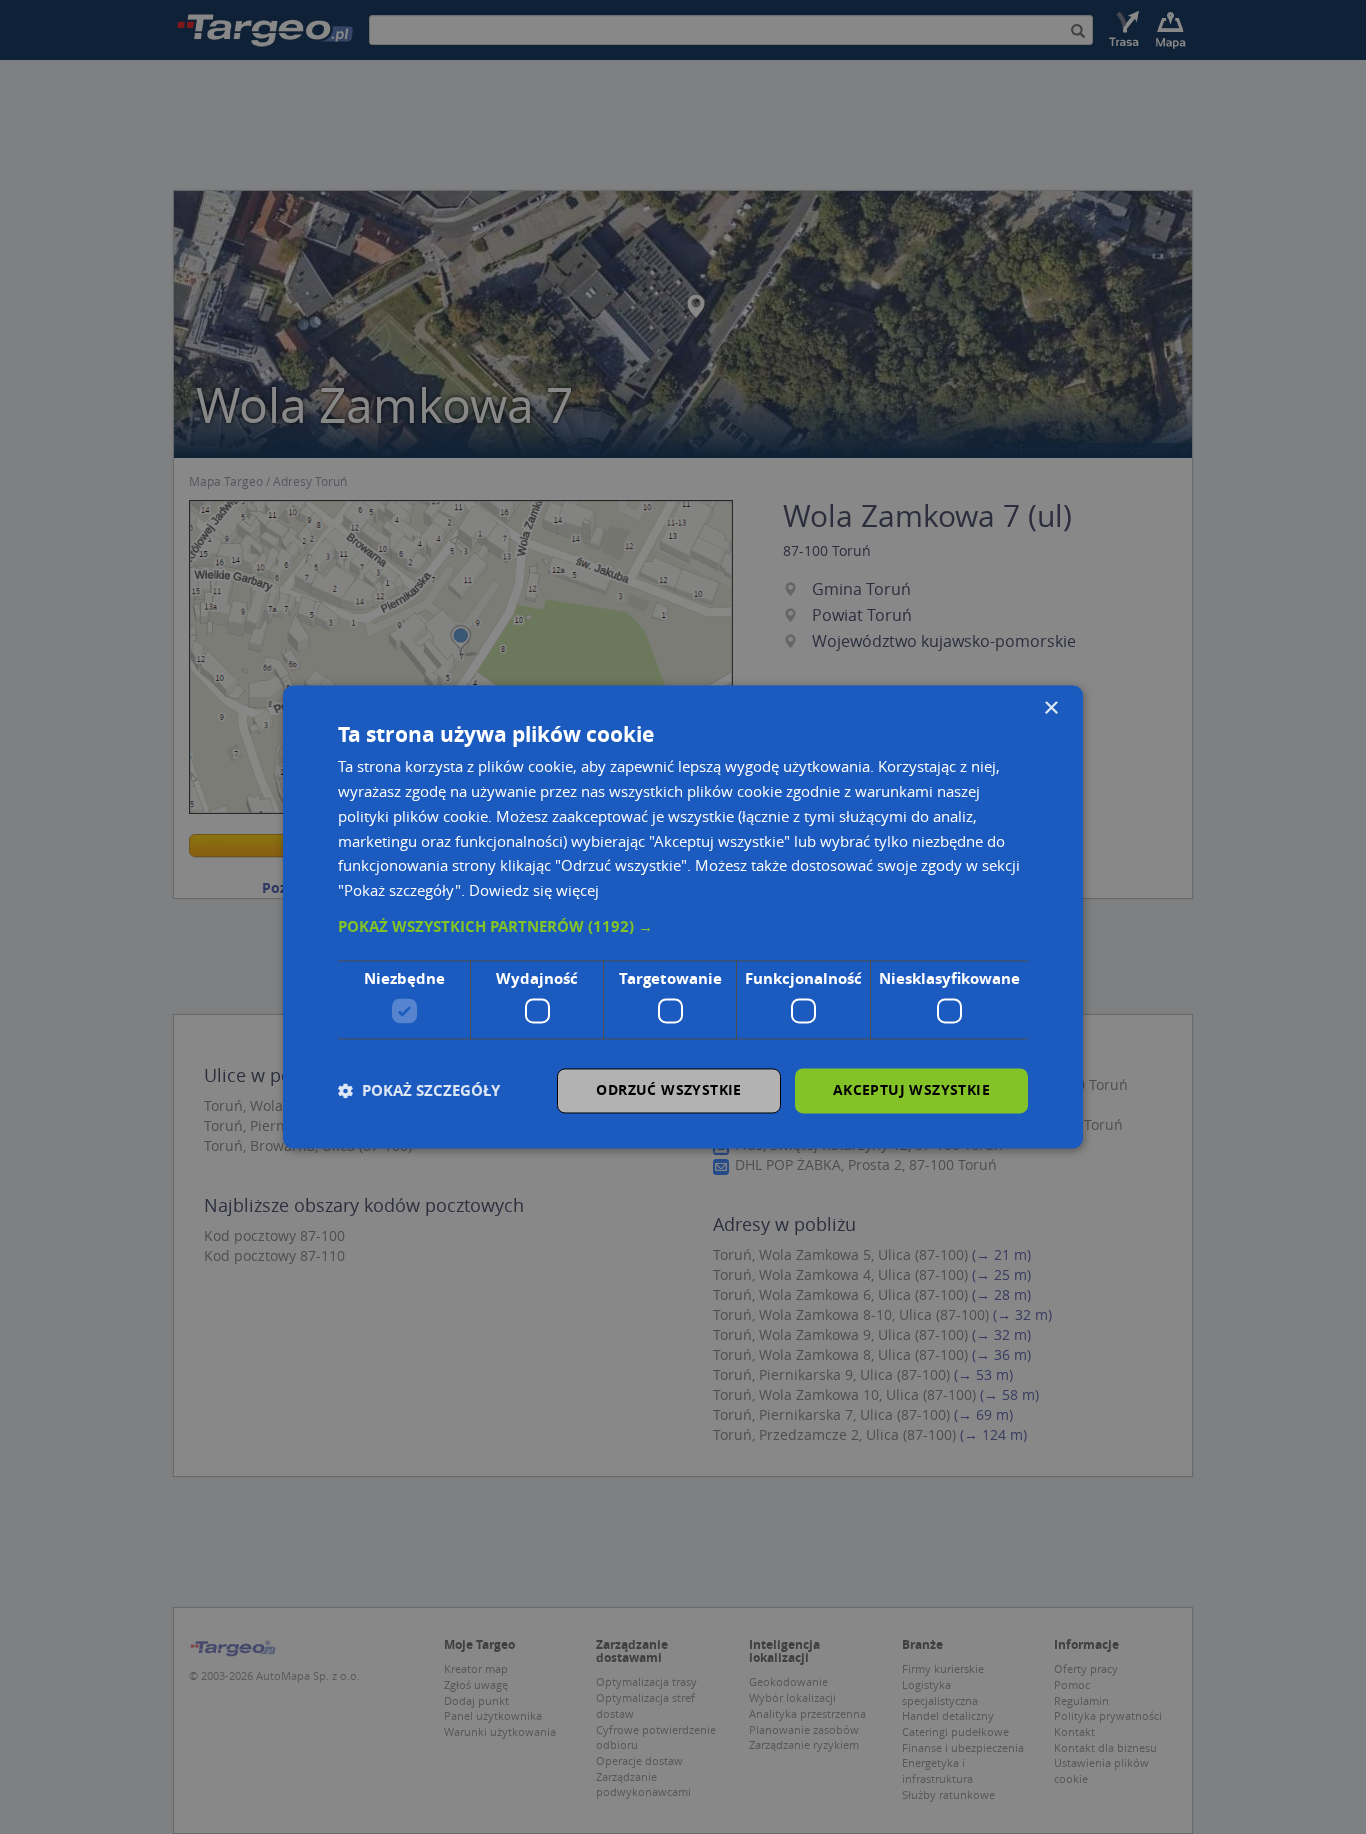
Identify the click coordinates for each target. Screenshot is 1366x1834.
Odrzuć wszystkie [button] (668, 1090)
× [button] (1050, 708)
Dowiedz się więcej (534, 891)
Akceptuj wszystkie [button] (911, 1090)
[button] (683, 927)
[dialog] (683, 916)
